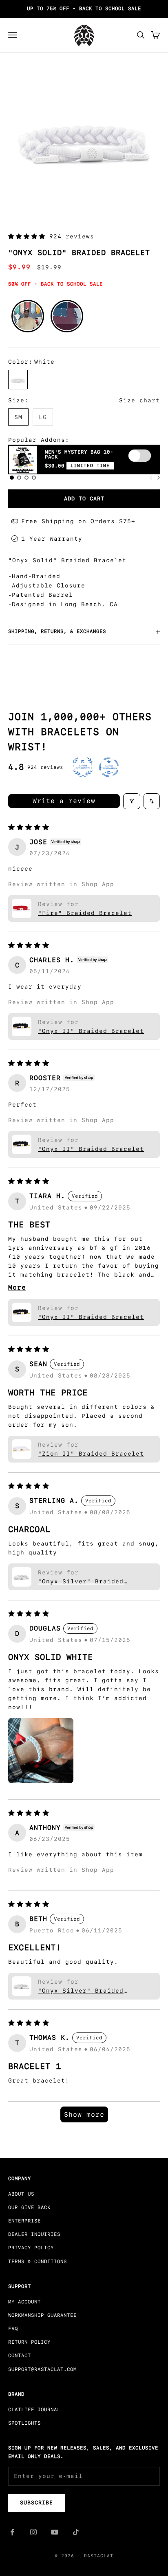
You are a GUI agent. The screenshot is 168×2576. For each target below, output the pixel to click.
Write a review (64, 801)
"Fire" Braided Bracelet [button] (85, 913)
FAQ (13, 2329)
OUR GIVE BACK (29, 2207)
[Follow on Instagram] (33, 2532)
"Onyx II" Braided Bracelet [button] (91, 1031)
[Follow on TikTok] (76, 2532)
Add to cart (84, 499)
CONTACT (20, 2356)
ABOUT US (21, 2194)
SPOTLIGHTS (24, 2423)
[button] (29, 236)
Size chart (139, 400)
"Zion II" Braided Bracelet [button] (91, 1454)
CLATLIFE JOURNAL (34, 2410)
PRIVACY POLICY (31, 2248)
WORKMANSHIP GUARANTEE (42, 2315)
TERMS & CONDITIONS (38, 2262)
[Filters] (132, 801)
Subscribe (36, 2503)
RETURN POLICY (29, 2342)
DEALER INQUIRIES (34, 2234)
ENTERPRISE (24, 2221)
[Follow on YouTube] (55, 2532)
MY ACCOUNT (24, 2302)
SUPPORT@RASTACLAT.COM (42, 2369)
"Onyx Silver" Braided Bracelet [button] (81, 1581)
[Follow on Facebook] (12, 2532)
